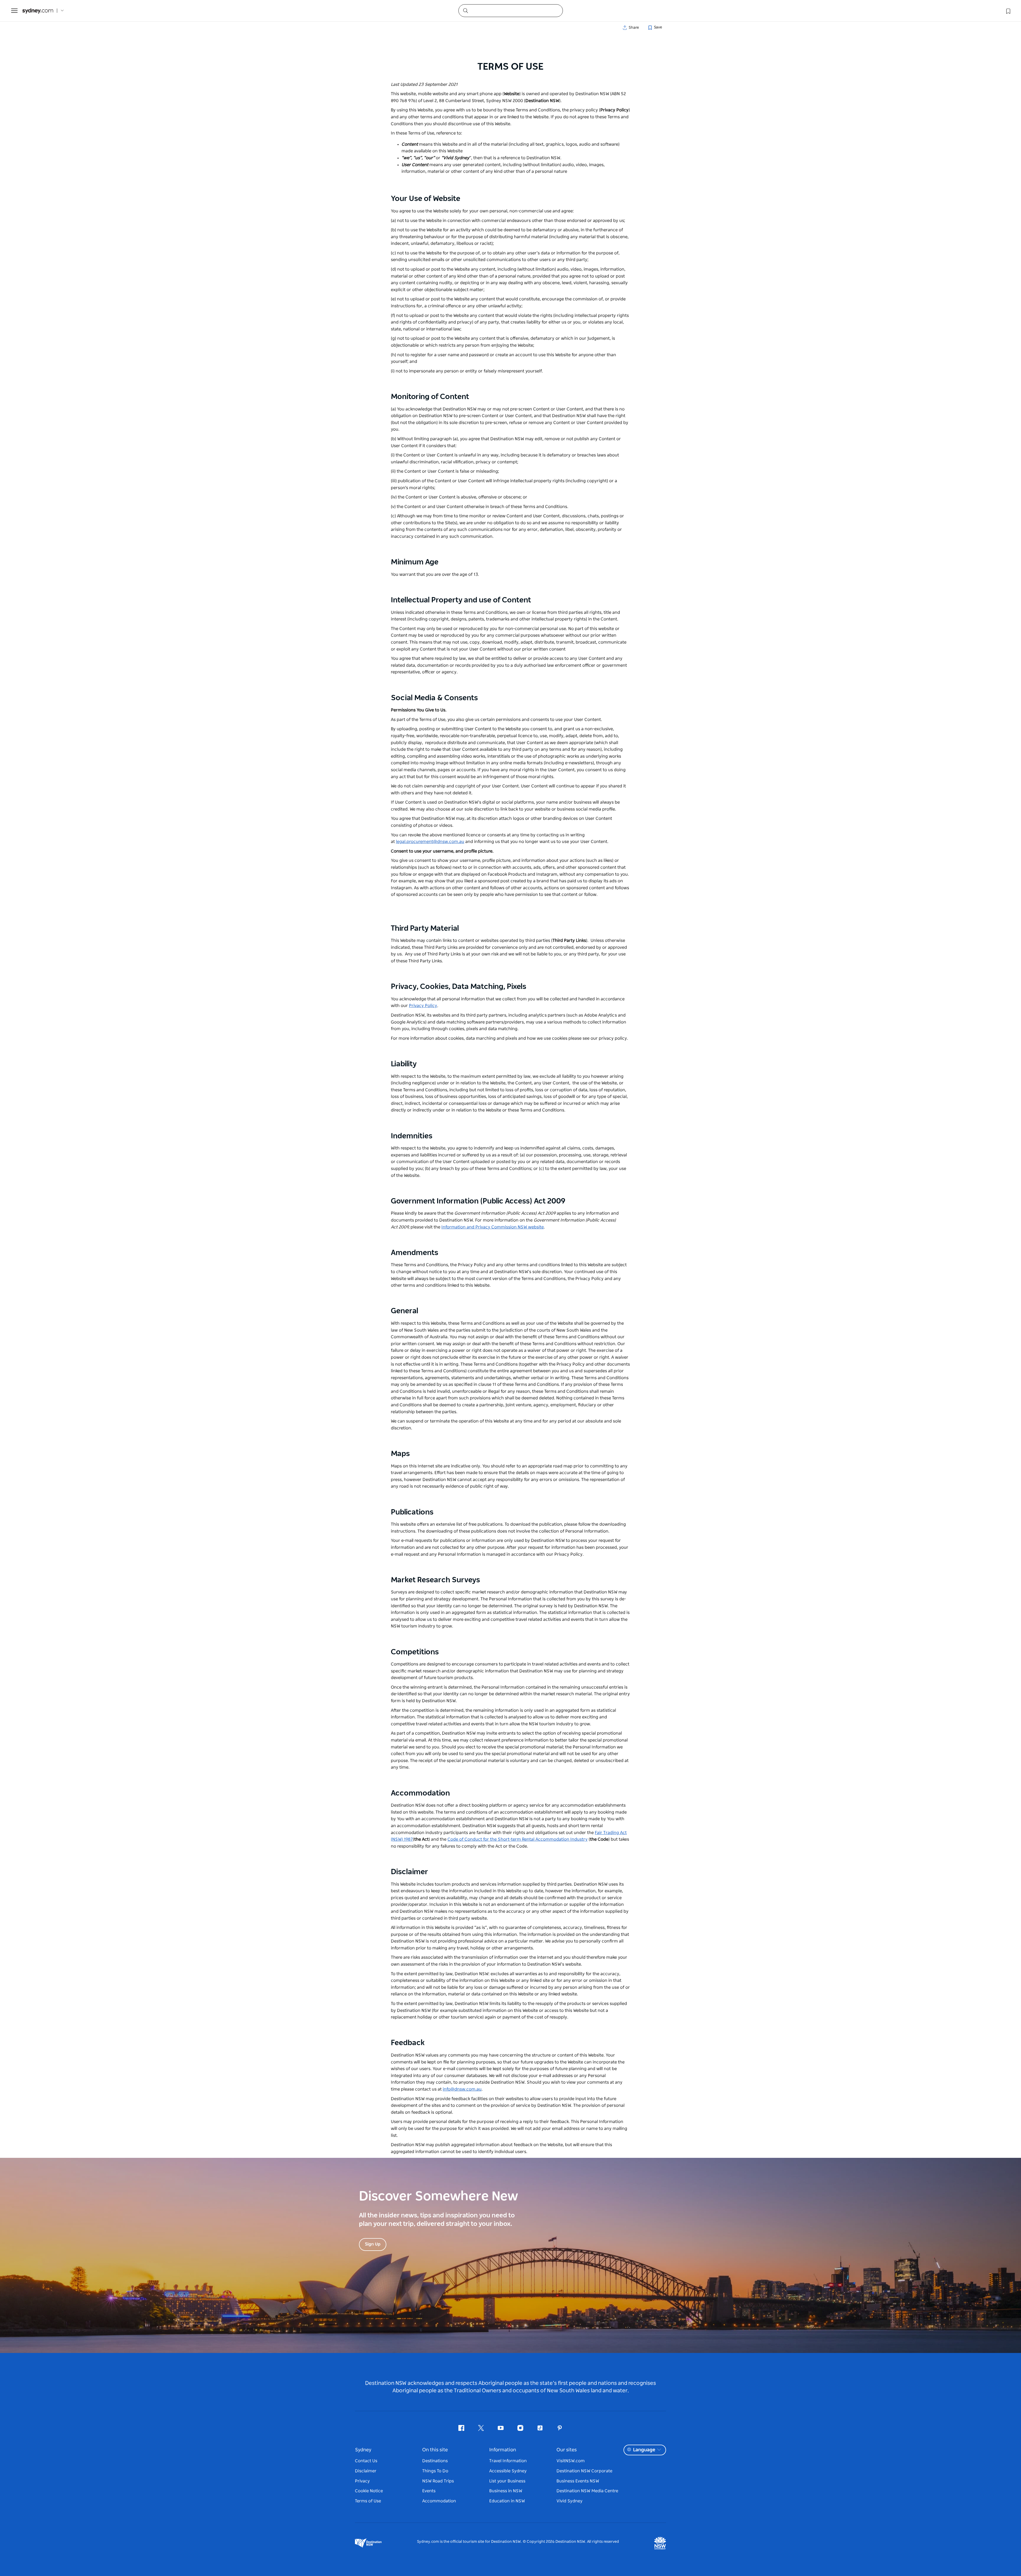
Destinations (435, 2461)
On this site (435, 2450)
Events (429, 2491)
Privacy (362, 2481)
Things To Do (435, 2471)
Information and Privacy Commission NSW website (493, 1227)
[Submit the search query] (465, 10)
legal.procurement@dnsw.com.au (430, 842)
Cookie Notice (369, 2491)
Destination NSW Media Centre (587, 2491)
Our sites (567, 2450)
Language (644, 2450)
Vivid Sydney (570, 2501)
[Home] (38, 11)
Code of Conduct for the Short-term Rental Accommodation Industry (518, 1839)
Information (503, 2450)
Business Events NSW (578, 2481)
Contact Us (366, 2461)
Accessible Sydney (508, 2471)
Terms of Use (368, 2501)
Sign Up (373, 2244)
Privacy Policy (423, 1006)
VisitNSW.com (571, 2461)
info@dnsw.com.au (462, 2089)
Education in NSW (507, 2501)
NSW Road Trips (438, 2481)
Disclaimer (366, 2471)
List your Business (507, 2481)
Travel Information (508, 2461)
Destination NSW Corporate (584, 2471)
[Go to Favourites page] (1008, 11)
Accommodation (439, 2501)
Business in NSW (506, 2491)
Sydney (363, 2450)
